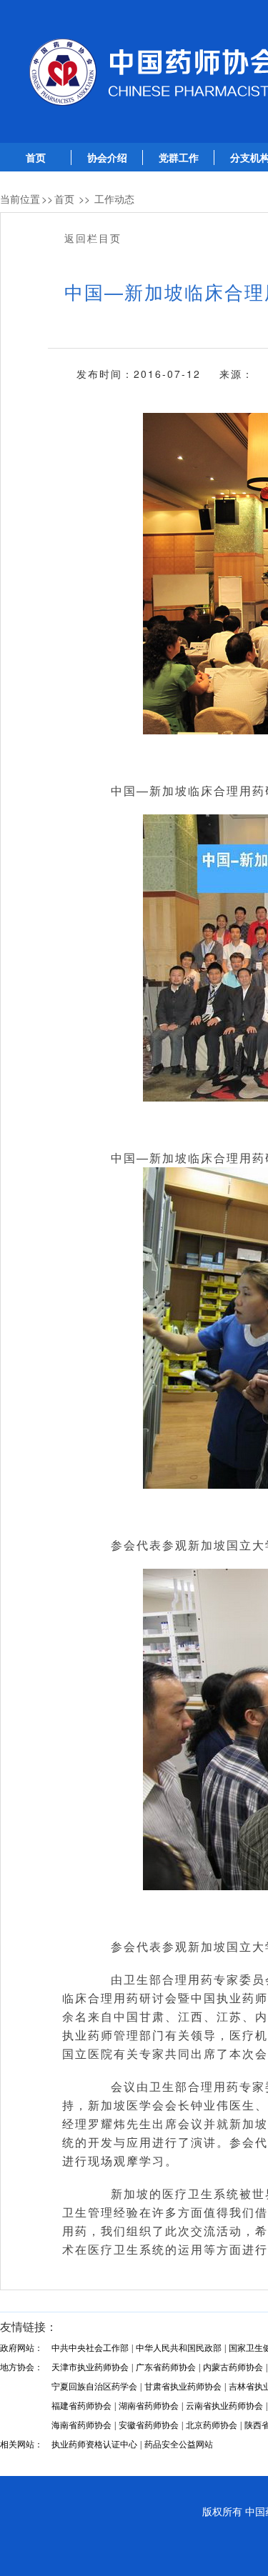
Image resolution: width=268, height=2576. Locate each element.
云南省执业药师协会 (224, 2406)
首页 (36, 158)
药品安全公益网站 (179, 2445)
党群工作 (179, 158)
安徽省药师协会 (149, 2425)
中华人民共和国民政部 (179, 2348)
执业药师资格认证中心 (94, 2445)
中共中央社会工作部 (90, 2348)
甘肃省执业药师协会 (183, 2387)
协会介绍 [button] (107, 158)
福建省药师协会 (81, 2406)
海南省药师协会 (81, 2425)
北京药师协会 (212, 2425)
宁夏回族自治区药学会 (94, 2387)
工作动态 (114, 199)
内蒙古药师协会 (233, 2367)
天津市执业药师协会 (90, 2367)
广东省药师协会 (166, 2367)
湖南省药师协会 (149, 2406)
